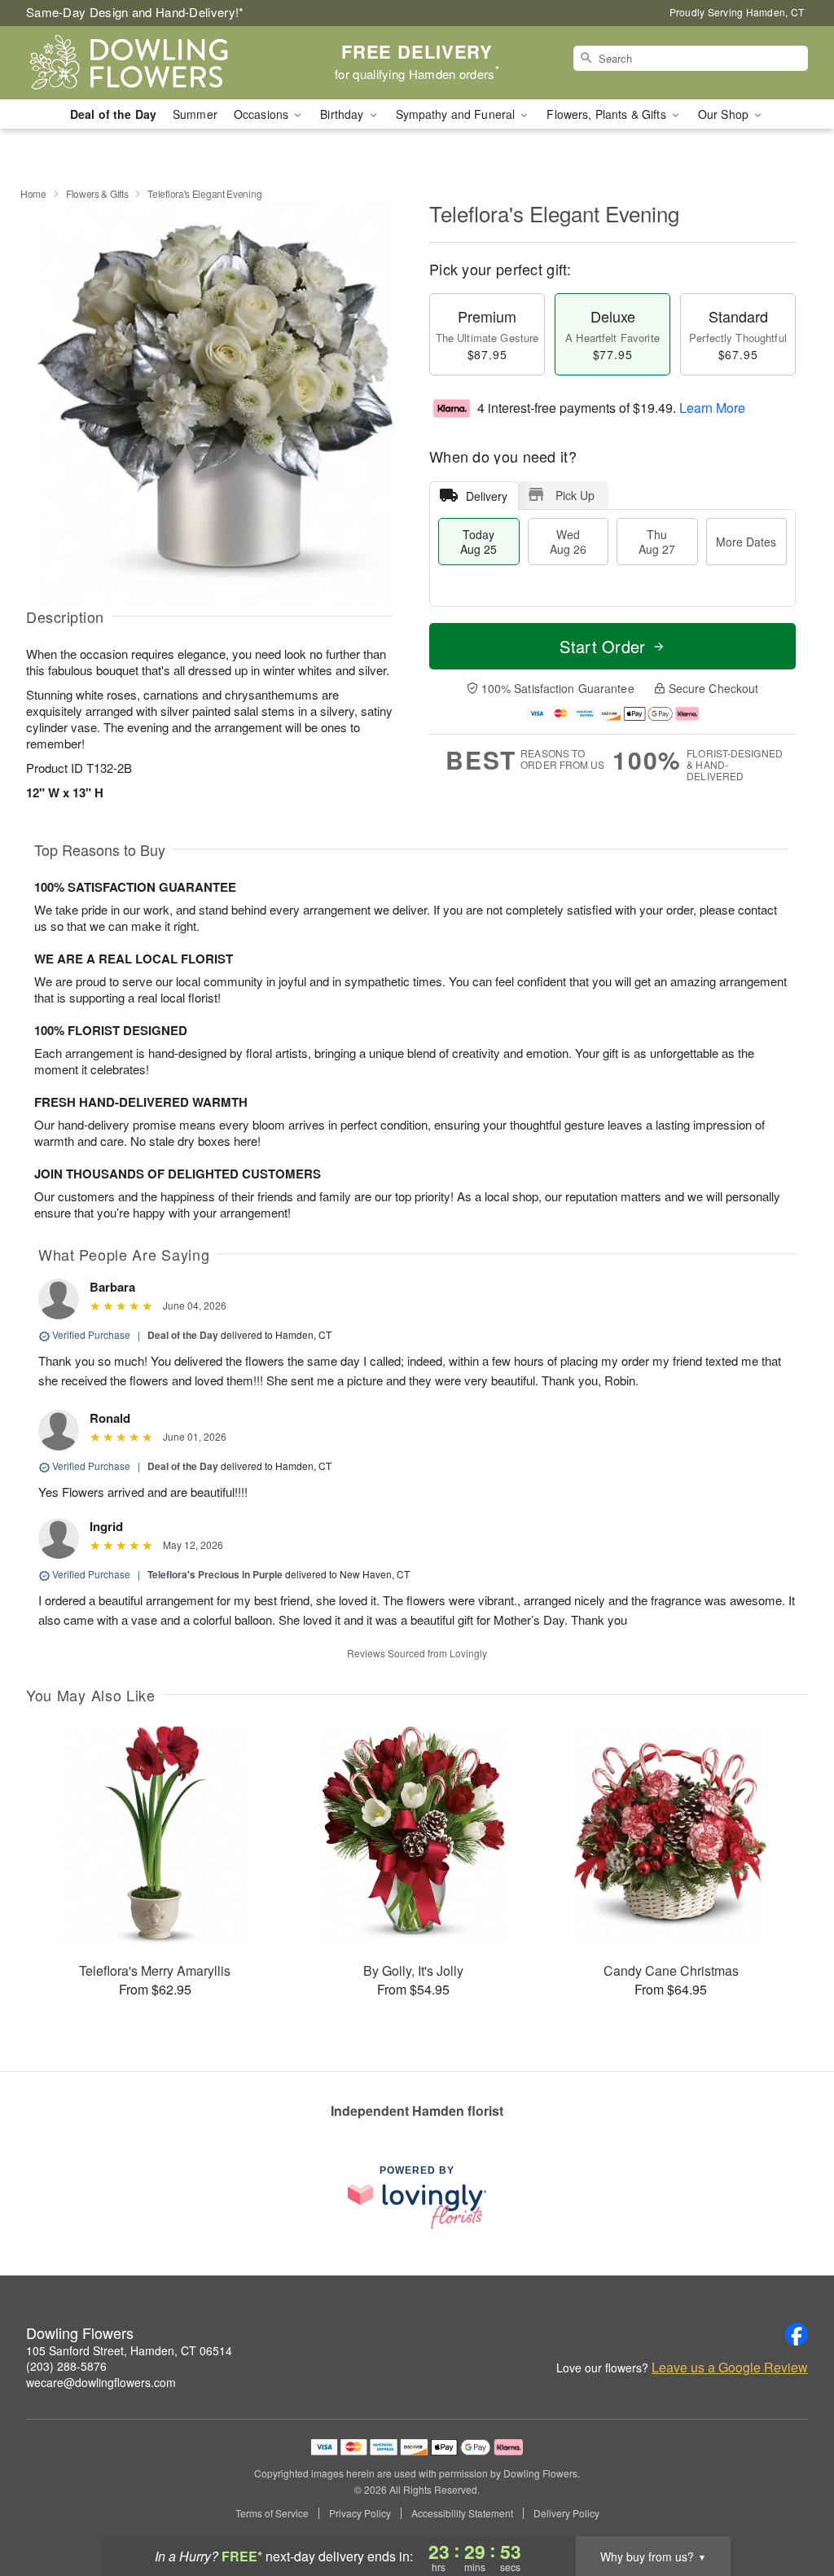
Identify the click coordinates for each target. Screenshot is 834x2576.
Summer (195, 114)
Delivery (487, 496)
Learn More (712, 408)
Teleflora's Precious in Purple (215, 1574)
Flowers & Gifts (97, 193)
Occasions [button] (263, 114)
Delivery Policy (566, 2513)
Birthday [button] (343, 114)
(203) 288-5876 (66, 2366)
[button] (791, 2507)
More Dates (746, 542)
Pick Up (575, 495)
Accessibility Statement (462, 2513)
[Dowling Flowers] (143, 63)
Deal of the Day (113, 114)
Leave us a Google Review (730, 2368)
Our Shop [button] (725, 114)
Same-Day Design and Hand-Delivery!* (135, 12)
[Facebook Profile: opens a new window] (797, 2334)
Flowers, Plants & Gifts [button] (608, 114)
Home (33, 193)
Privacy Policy (360, 2513)
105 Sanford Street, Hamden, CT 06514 (129, 2350)
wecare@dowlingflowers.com (101, 2382)
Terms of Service (272, 2513)
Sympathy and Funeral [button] (457, 114)
